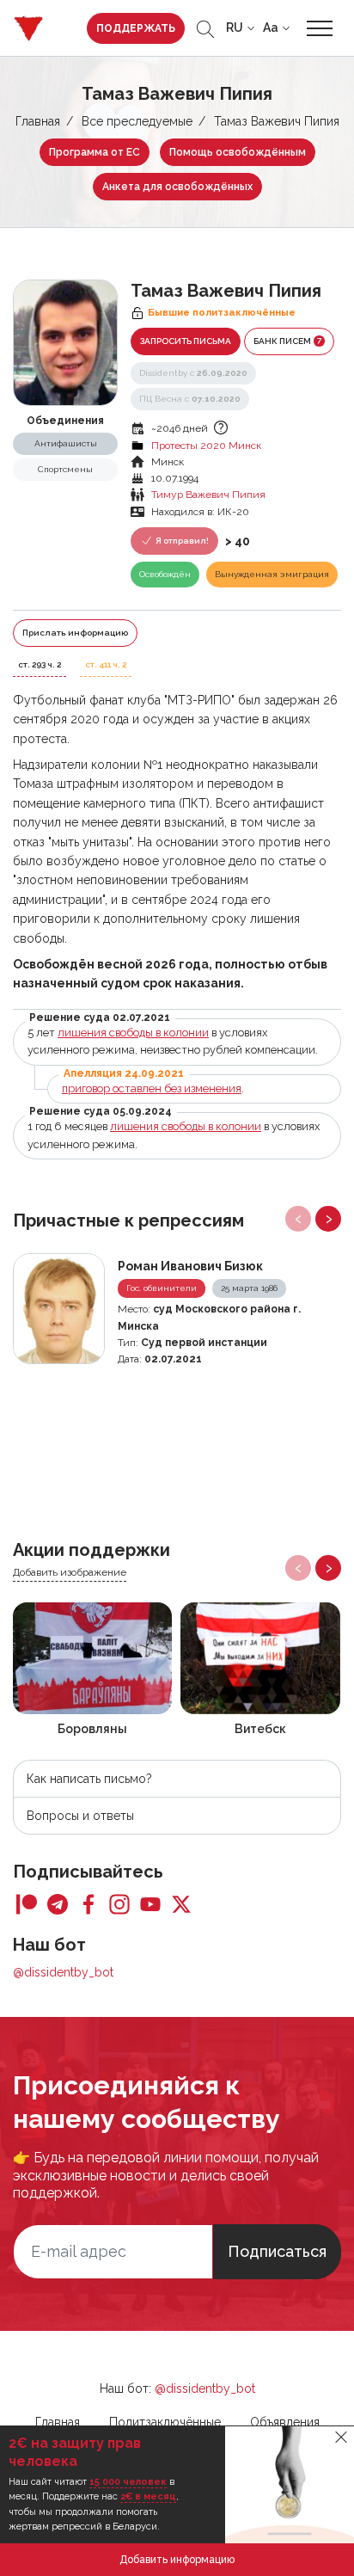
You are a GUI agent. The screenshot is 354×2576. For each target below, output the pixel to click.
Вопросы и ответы (80, 1816)
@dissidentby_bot (63, 1972)
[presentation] (298, 1219)
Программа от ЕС (95, 152)
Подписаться (277, 2251)
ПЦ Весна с (190, 399)
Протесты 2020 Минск (206, 446)
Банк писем (287, 341)
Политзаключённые (165, 2422)
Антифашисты (66, 443)
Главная (38, 121)
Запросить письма (186, 341)
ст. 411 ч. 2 (106, 664)
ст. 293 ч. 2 (40, 664)
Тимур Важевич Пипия (208, 495)
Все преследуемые (137, 121)
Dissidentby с (193, 373)
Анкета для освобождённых (177, 187)
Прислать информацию (75, 633)
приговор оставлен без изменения (152, 1088)
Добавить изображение (70, 1572)
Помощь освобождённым (238, 152)
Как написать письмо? (89, 1779)
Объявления (285, 2422)
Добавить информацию (177, 2560)
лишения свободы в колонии (133, 1033)
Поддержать (136, 28)
